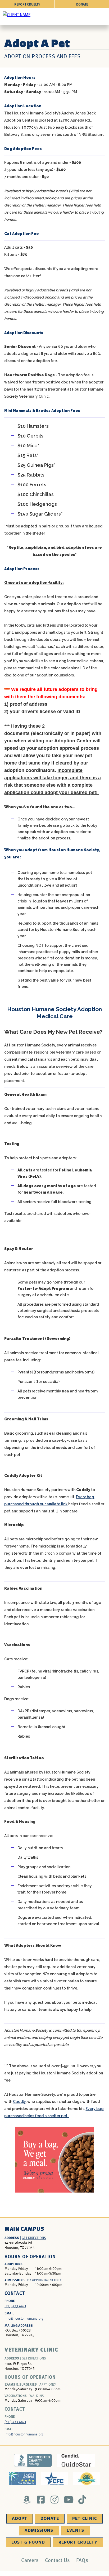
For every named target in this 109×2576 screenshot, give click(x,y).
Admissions (39, 2530)
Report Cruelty (27, 4)
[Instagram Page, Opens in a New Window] (55, 2500)
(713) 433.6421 (15, 2306)
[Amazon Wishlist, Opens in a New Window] (27, 2500)
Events (76, 2530)
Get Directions (34, 2238)
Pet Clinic (85, 2519)
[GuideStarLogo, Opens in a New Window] (76, 2460)
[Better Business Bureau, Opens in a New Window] (33, 2460)
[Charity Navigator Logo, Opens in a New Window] (23, 2479)
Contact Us (57, 2560)
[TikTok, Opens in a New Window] (82, 2500)
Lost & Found (28, 2542)
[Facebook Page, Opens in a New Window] (41, 2500)
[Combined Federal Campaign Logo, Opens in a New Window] (55, 2479)
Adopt (20, 2519)
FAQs (82, 2560)
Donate (82, 4)
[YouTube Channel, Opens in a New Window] (68, 2500)
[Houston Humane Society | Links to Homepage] (17, 14)
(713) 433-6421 (15, 2422)
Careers (30, 2560)
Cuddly (19, 2102)
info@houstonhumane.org (24, 2318)
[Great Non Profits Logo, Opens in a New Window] (87, 2479)
